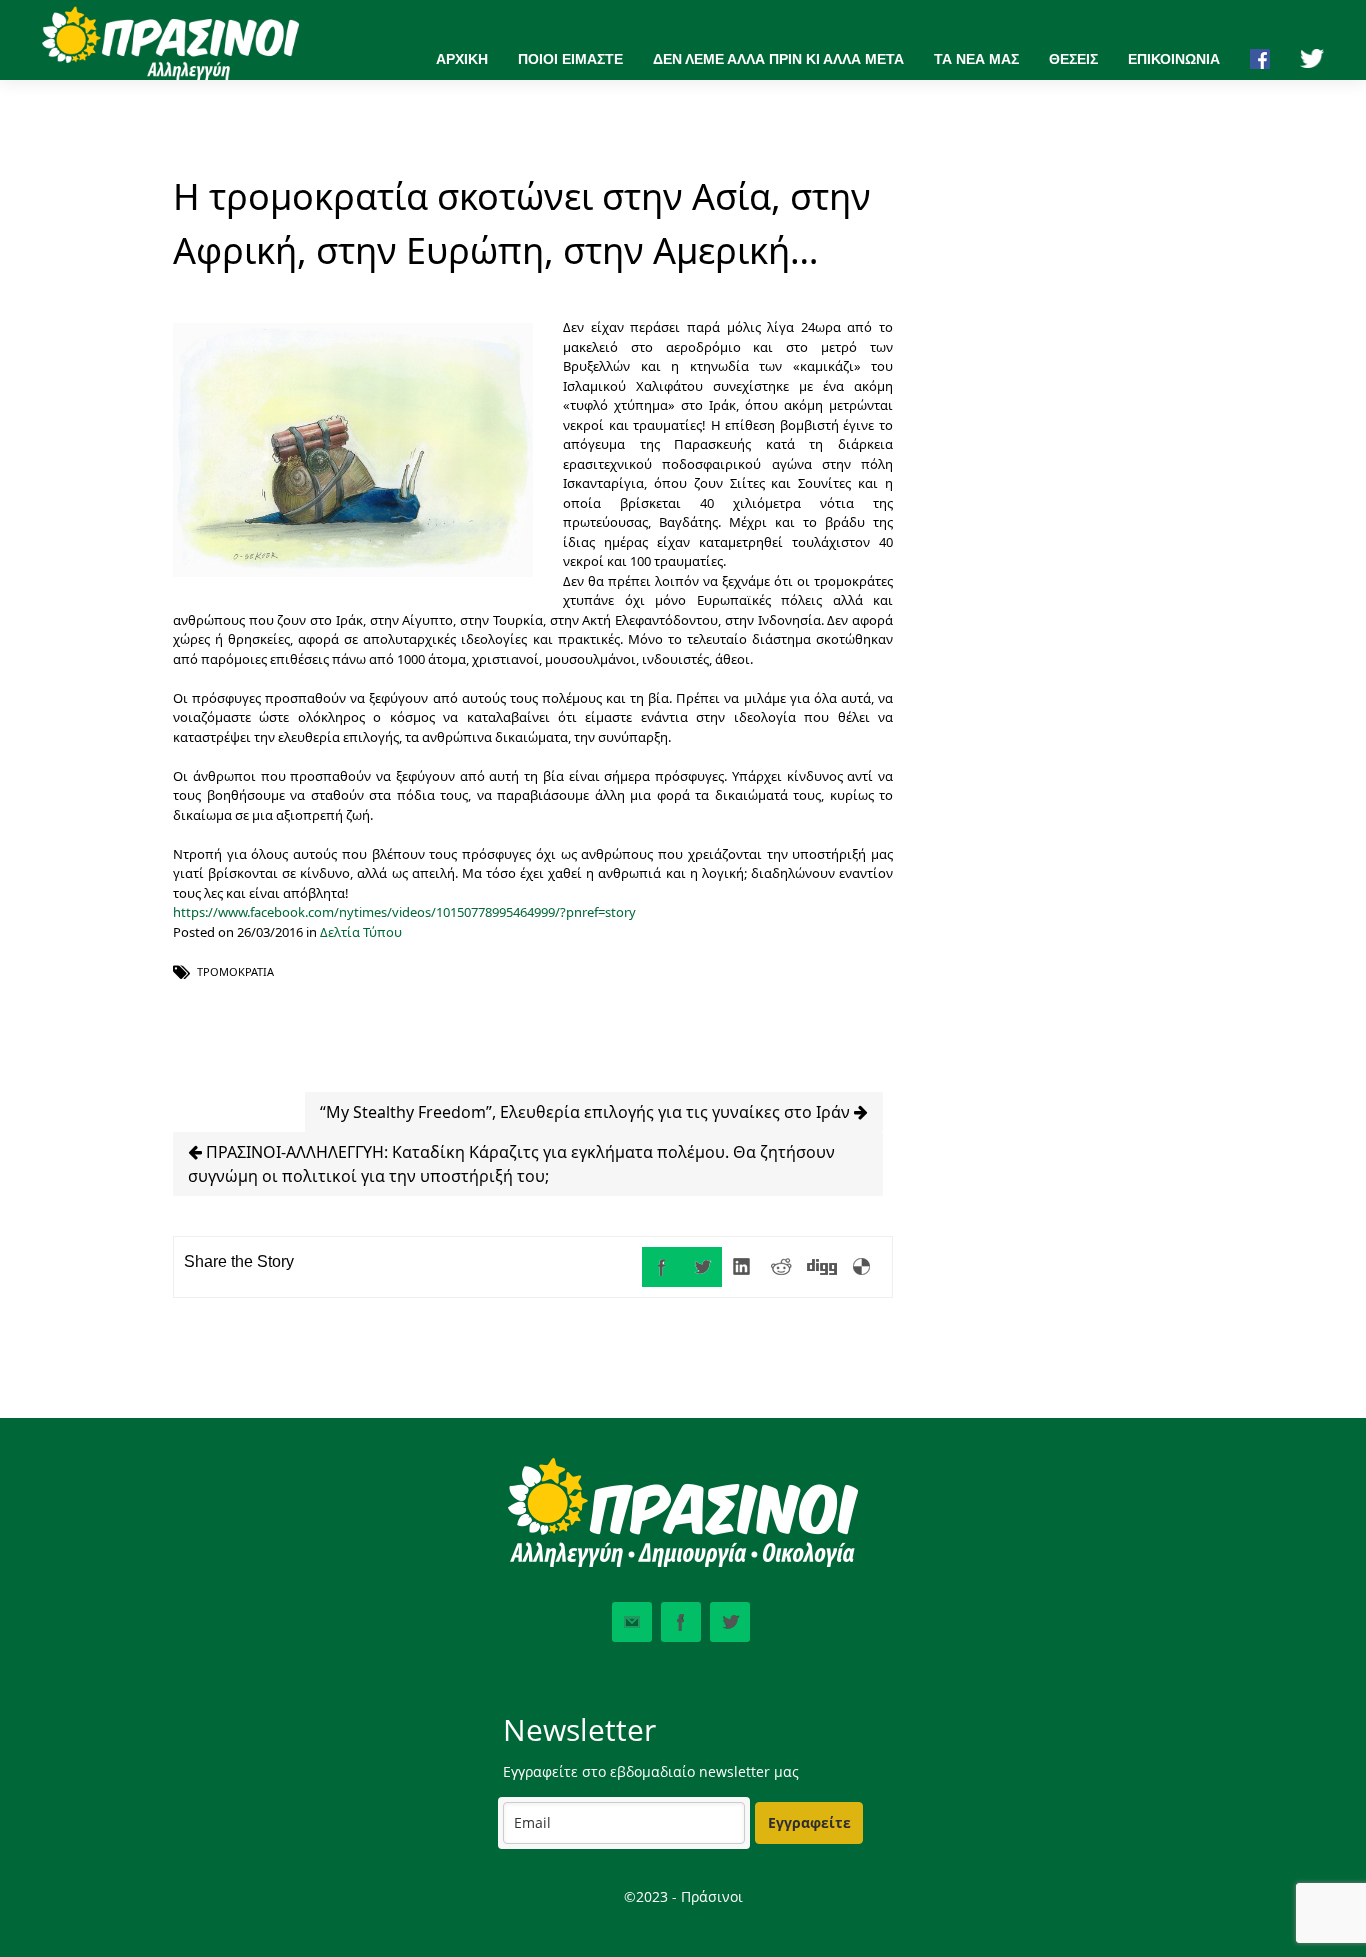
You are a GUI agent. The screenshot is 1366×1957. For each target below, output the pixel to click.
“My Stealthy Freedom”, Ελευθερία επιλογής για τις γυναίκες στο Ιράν (587, 1112)
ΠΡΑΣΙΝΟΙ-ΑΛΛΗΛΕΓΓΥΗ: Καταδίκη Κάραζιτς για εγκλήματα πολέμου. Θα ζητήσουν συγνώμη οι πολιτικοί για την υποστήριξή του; (511, 1164)
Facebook (681, 1622)
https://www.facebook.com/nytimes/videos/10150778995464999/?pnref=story (404, 912)
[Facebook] (662, 1267)
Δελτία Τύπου (361, 932)
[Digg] (822, 1267)
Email (632, 1622)
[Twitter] (702, 1267)
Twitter (730, 1622)
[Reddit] (782, 1267)
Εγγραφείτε (809, 1822)
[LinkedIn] (742, 1267)
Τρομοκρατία (235, 971)
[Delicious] (862, 1267)
